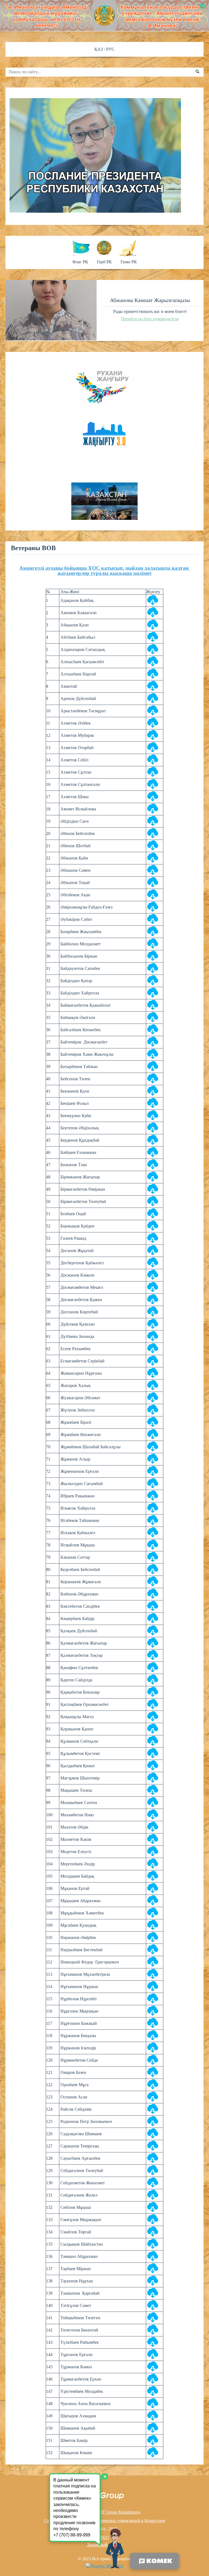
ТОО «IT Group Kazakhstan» (115, 2512)
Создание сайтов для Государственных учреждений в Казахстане (105, 2521)
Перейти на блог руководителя (150, 319)
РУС (110, 49)
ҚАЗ (99, 49)
